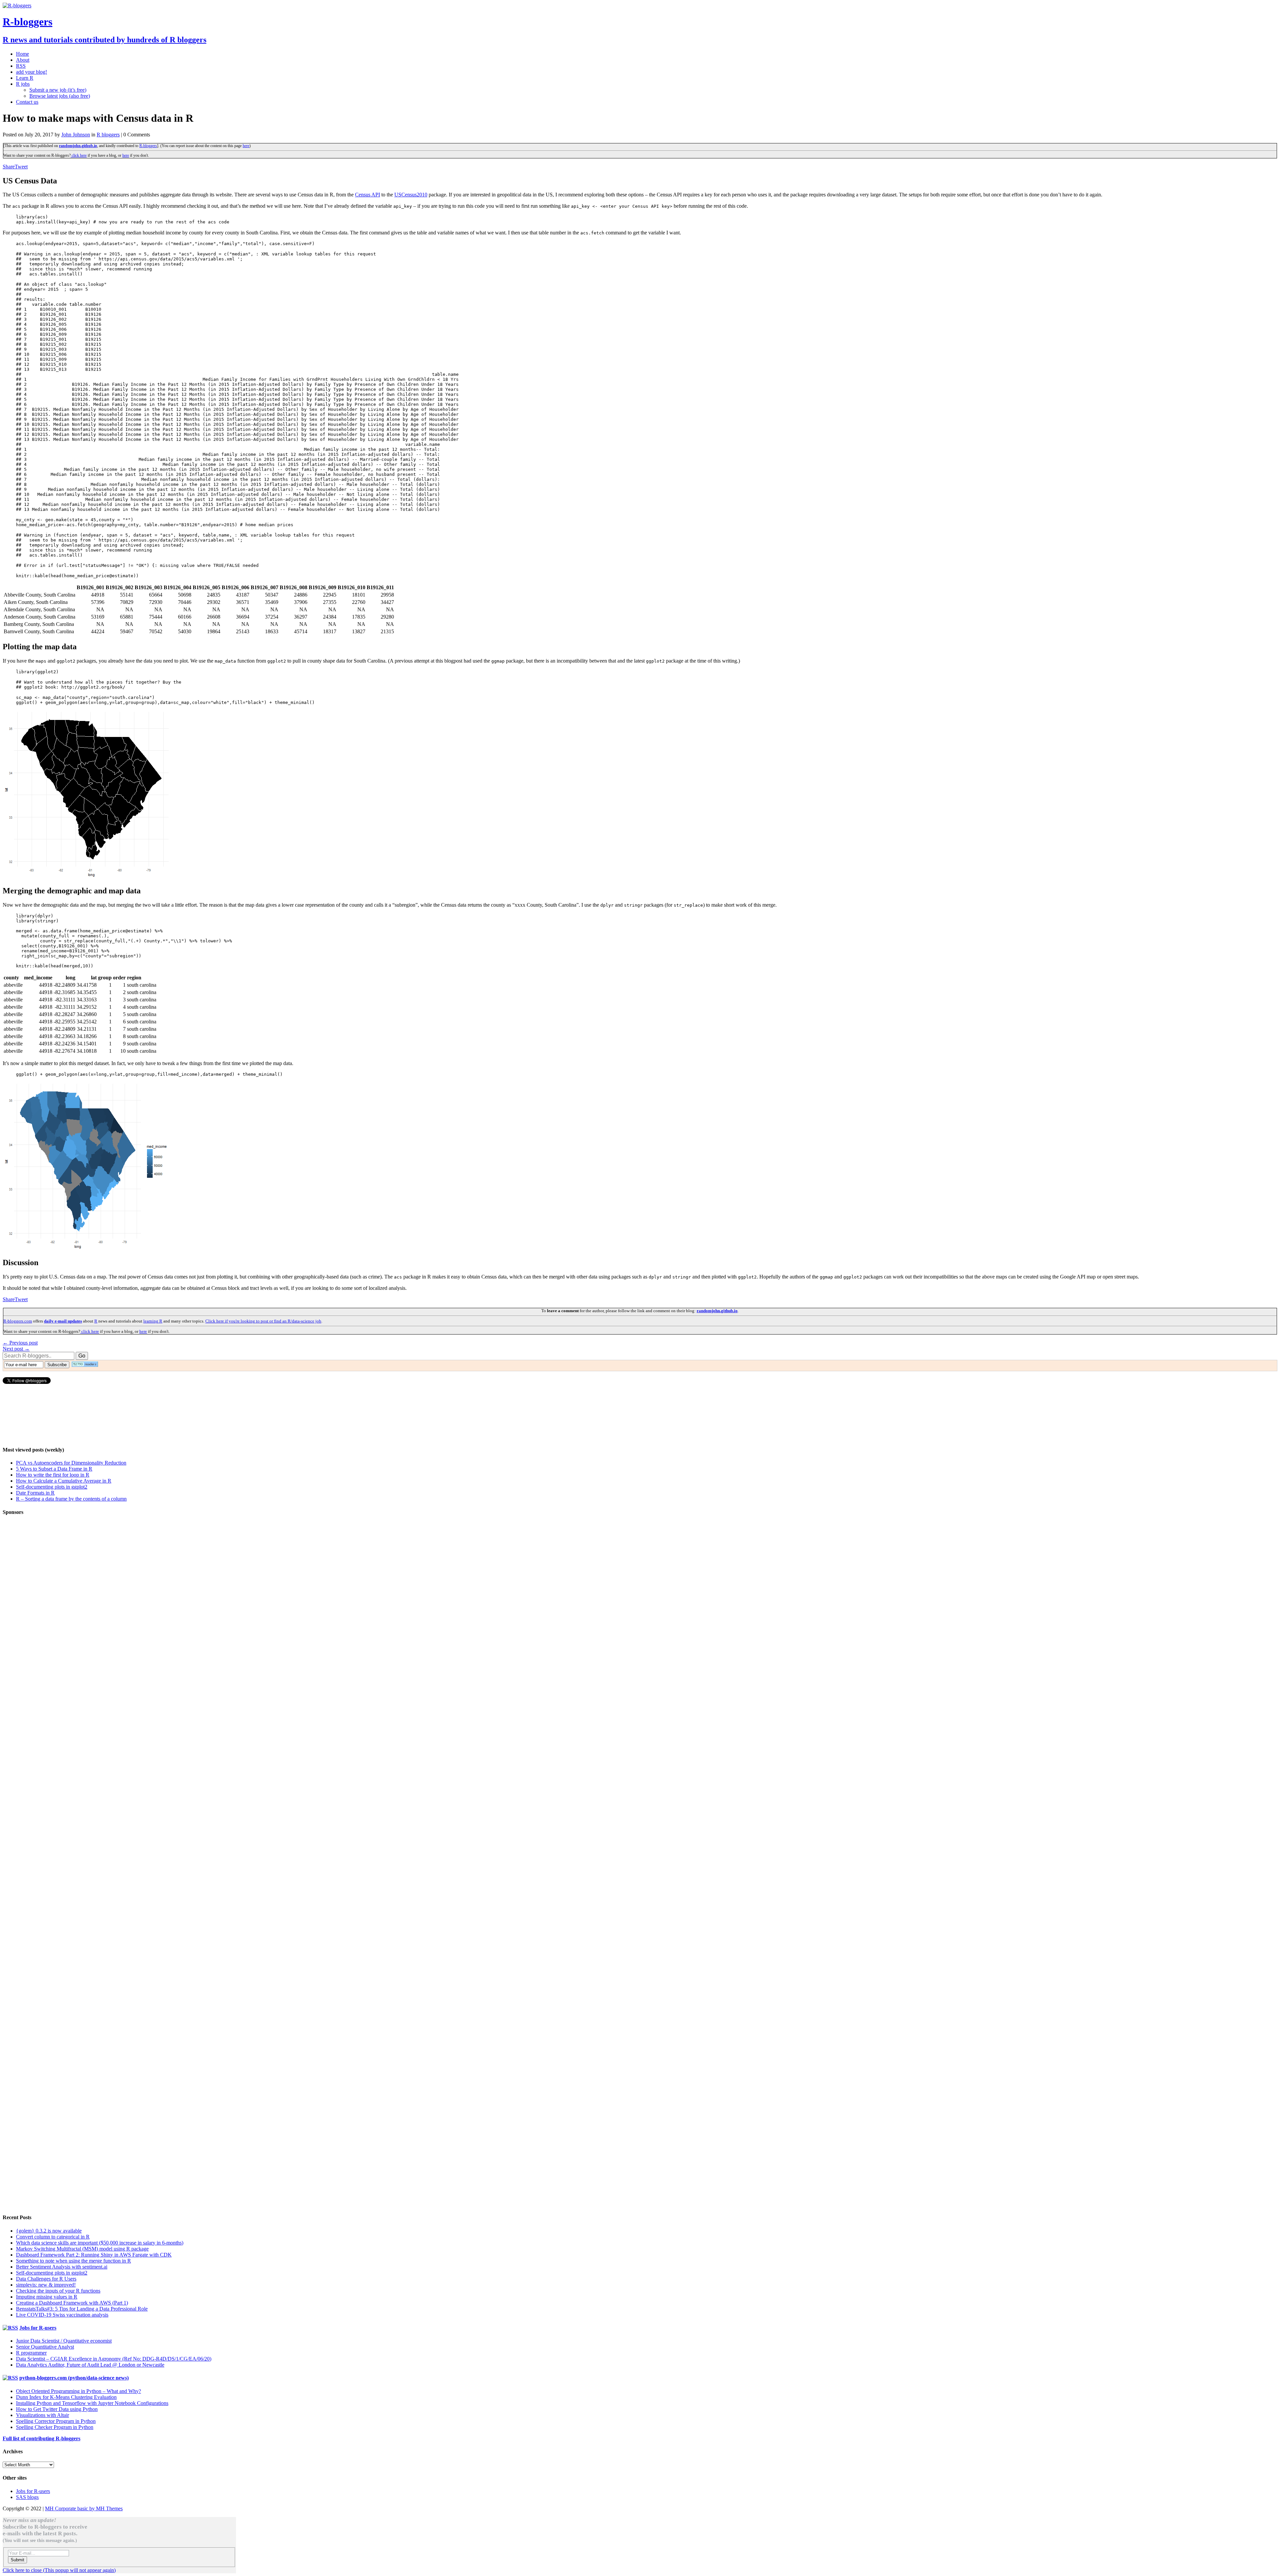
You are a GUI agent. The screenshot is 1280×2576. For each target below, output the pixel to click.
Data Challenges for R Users (46, 2279)
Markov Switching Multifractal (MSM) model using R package (82, 2249)
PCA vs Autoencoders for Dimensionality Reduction (71, 1463)
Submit (17, 2560)
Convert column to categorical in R (53, 2237)
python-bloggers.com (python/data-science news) (74, 2378)
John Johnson (76, 135)
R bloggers (108, 135)
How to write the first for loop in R (53, 1475)
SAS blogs (27, 2497)
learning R (153, 1321)
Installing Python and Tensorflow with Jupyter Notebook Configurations (92, 2403)
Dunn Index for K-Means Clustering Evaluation (66, 2397)
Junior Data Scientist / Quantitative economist (64, 2341)
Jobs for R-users (38, 2328)
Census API (367, 195)
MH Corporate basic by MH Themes (84, 2508)
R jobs (23, 84)
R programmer (31, 2353)
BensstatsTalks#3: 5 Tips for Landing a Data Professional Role (82, 2309)
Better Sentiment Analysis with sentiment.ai (62, 2267)
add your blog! (31, 72)
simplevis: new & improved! (46, 2285)
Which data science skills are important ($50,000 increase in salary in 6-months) (100, 2243)
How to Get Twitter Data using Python (57, 2409)
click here (79, 155)
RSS (21, 66)
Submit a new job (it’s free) (58, 90)
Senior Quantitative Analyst (45, 2347)
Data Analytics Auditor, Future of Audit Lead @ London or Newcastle (90, 2365)
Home (22, 54)
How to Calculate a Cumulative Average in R (64, 1481)
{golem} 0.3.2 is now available (49, 2231)
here (246, 146)
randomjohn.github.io (78, 146)
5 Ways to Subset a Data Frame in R (54, 1469)
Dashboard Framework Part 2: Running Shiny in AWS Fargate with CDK (94, 2255)
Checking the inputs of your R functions (58, 2291)
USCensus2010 (411, 195)
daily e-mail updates (63, 1321)
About (23, 60)
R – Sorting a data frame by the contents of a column (71, 1499)
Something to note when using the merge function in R (73, 2261)
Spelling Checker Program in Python (55, 2427)
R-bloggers (148, 146)
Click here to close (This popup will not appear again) (59, 2570)
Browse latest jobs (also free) (60, 96)
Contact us (27, 102)
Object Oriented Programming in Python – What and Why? (78, 2391)
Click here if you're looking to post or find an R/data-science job (263, 1321)
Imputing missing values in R (47, 2297)
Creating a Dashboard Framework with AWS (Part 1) (72, 2303)
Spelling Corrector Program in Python (56, 2421)
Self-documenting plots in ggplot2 (52, 1487)
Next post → (16, 1349)
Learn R (25, 78)
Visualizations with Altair (42, 2415)
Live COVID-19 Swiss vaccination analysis (62, 2315)
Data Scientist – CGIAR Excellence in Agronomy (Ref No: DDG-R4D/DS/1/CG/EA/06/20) (114, 2359)
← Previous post (20, 1343)
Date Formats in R (35, 1493)
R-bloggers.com (18, 1321)
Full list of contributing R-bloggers (41, 2438)
